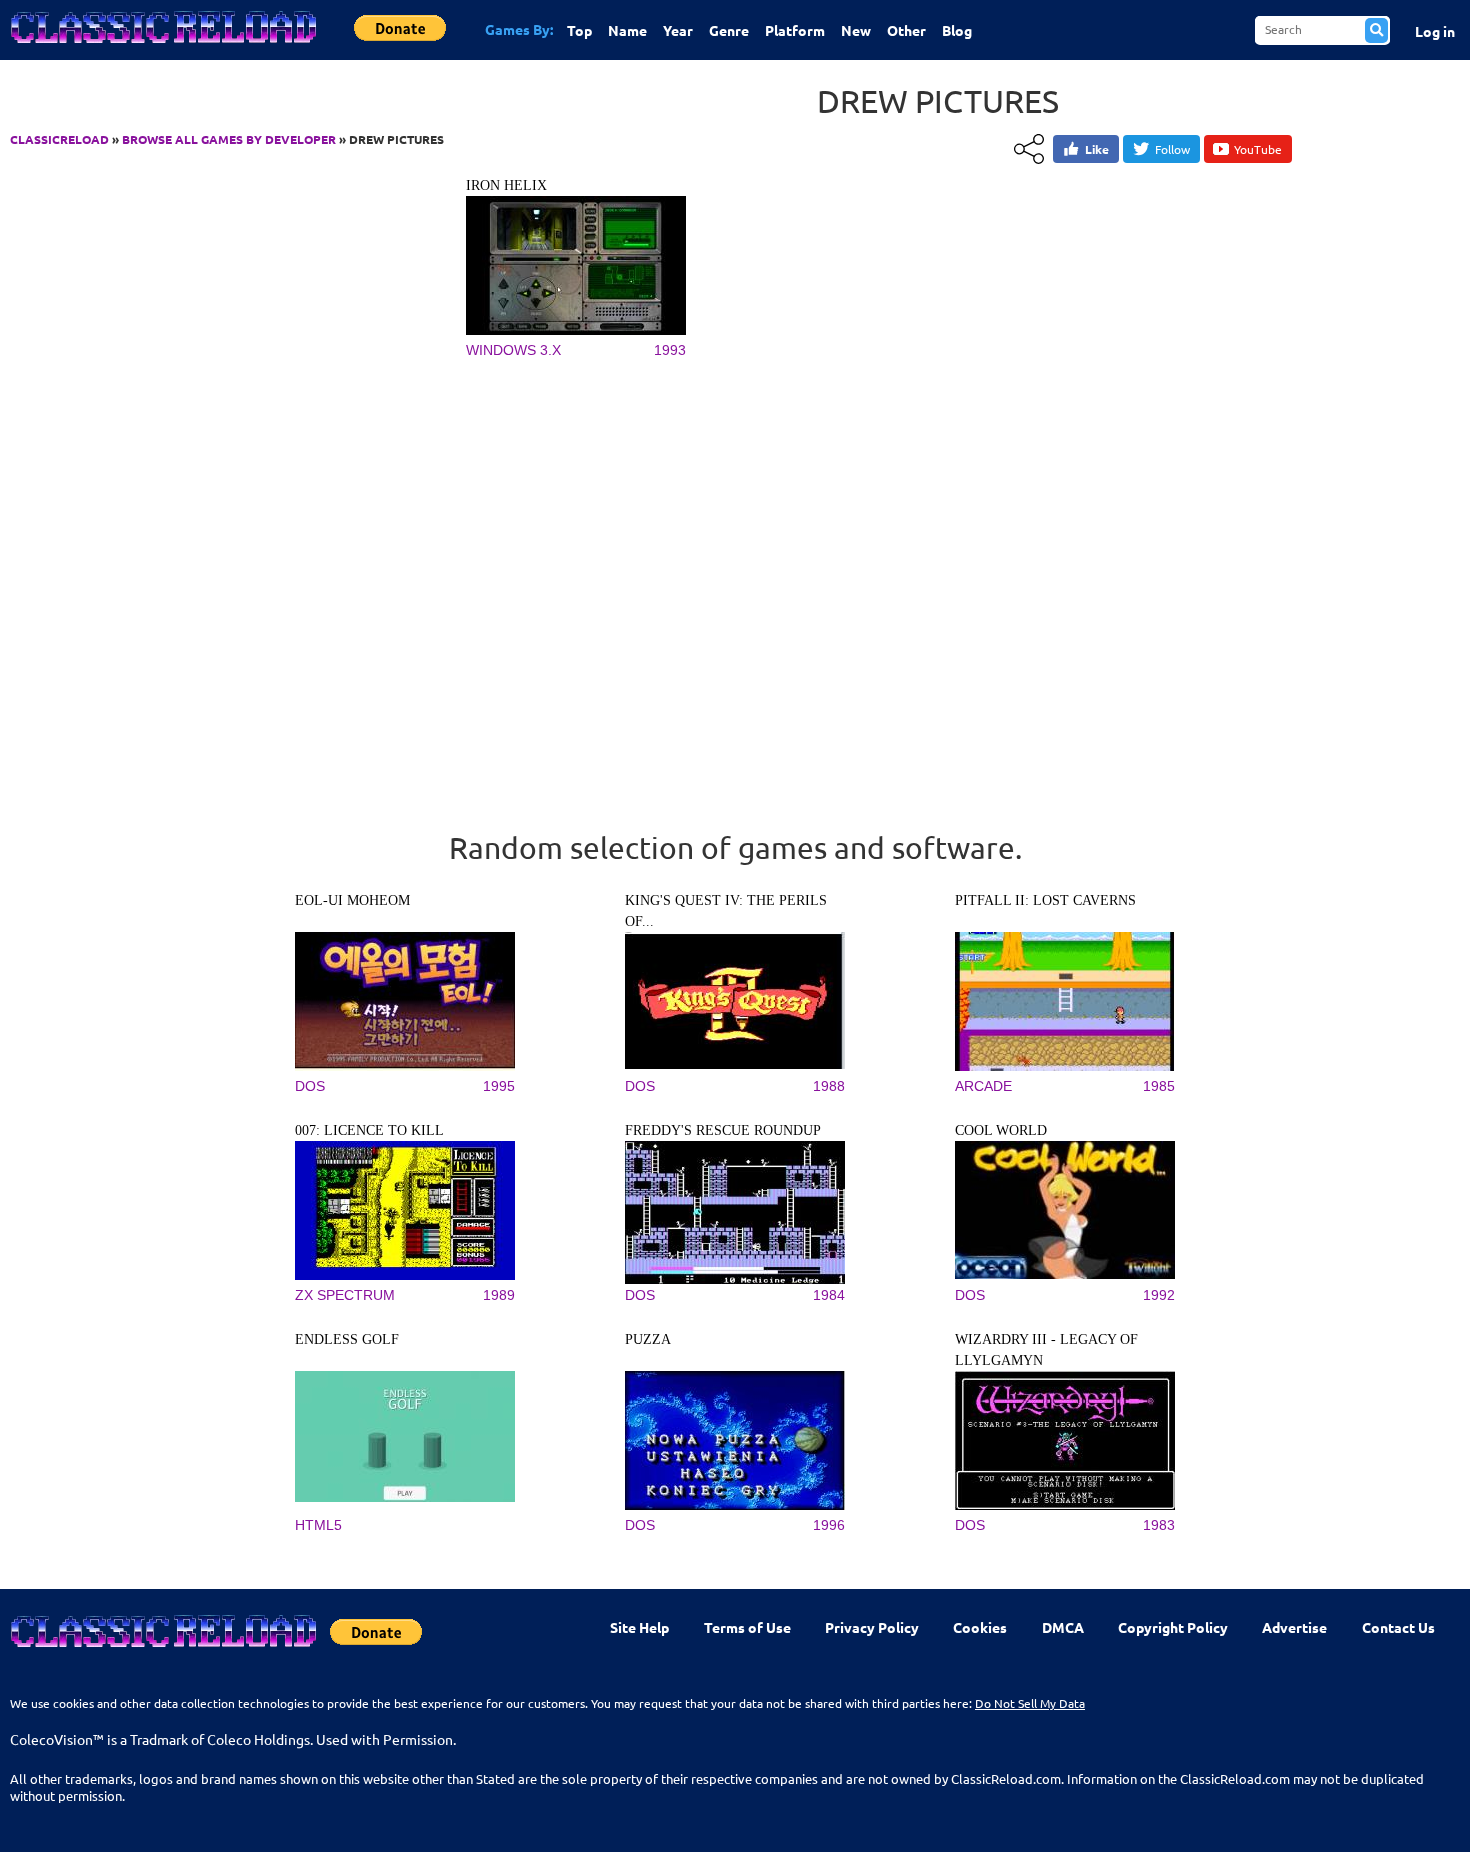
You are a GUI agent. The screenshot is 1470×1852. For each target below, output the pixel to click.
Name (627, 30)
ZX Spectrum (345, 1295)
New (856, 30)
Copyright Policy (1173, 1627)
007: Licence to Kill (369, 1130)
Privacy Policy (872, 1627)
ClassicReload (59, 139)
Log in (1435, 31)
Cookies (980, 1627)
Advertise (1294, 1627)
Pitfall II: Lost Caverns (1045, 900)
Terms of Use (747, 1627)
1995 (499, 1086)
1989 (499, 1295)
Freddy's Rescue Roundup (723, 1130)
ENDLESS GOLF (347, 1339)
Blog (957, 30)
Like (1097, 149)
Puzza (648, 1339)
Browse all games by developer (229, 139)
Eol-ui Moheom (352, 900)
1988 (829, 1086)
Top (579, 30)
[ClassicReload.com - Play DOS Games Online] (162, 47)
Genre (729, 30)
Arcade (983, 1086)
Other (906, 30)
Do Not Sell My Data (1030, 1703)
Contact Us (1398, 1627)
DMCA (1063, 1627)
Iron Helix (506, 185)
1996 (829, 1525)
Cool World (1001, 1130)
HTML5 (318, 1525)
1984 (829, 1295)
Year (678, 30)
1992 (1159, 1295)
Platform (795, 30)
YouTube (1258, 149)
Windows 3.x (513, 350)
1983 (1159, 1525)
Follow (1172, 149)
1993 (670, 350)
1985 (1159, 1086)
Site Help (639, 1627)
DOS (310, 1086)
